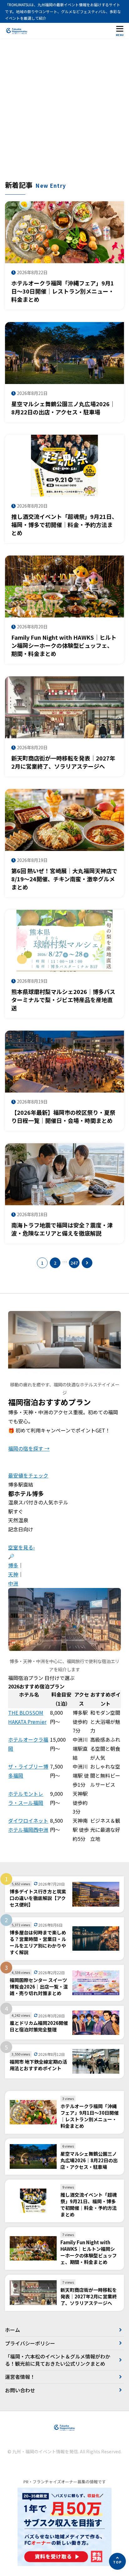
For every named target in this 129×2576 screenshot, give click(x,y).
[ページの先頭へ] (117, 2561)
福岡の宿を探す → (29, 1448)
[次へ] (87, 1263)
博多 (13, 1565)
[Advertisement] (64, 112)
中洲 (13, 1583)
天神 (13, 1574)
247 (74, 1263)
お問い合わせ (20, 2390)
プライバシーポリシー (30, 2343)
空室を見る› (21, 1547)
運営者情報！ (20, 2377)
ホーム (13, 2330)
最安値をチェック (28, 1475)
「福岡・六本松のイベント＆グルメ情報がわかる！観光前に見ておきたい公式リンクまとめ (58, 2360)
